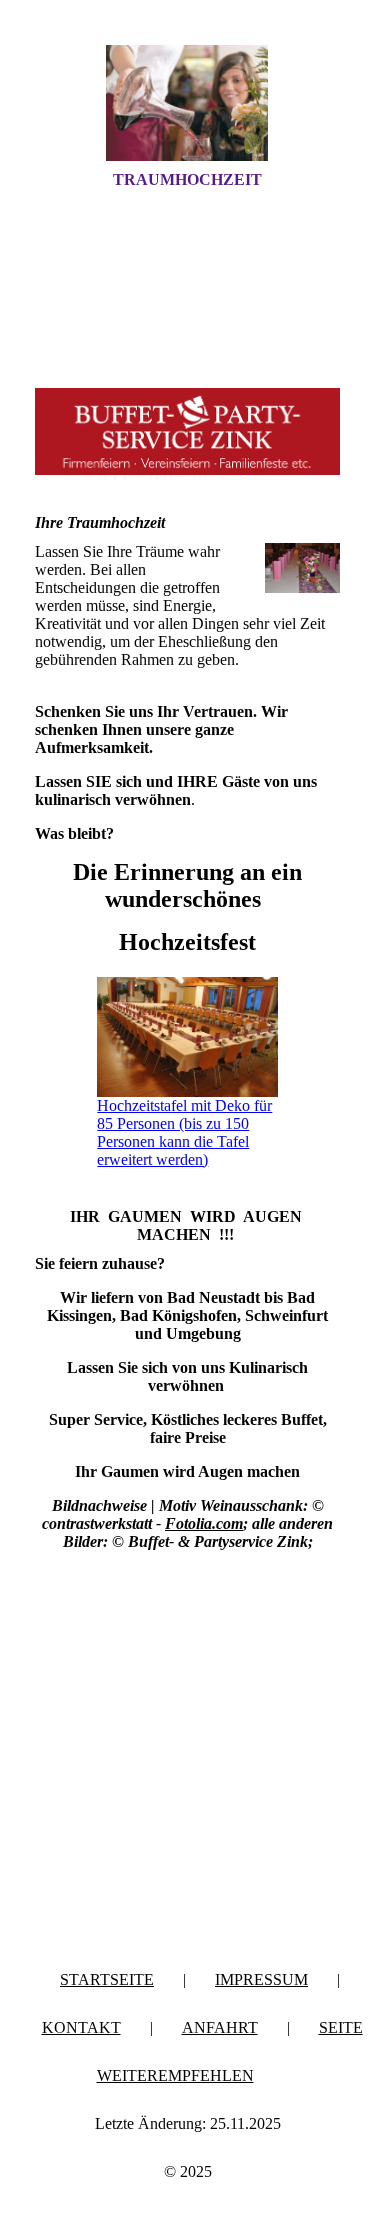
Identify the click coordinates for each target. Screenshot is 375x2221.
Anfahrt (220, 2027)
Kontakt (81, 2027)
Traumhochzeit (187, 179)
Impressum (261, 1979)
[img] (188, 103)
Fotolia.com (204, 1523)
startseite (107, 1979)
